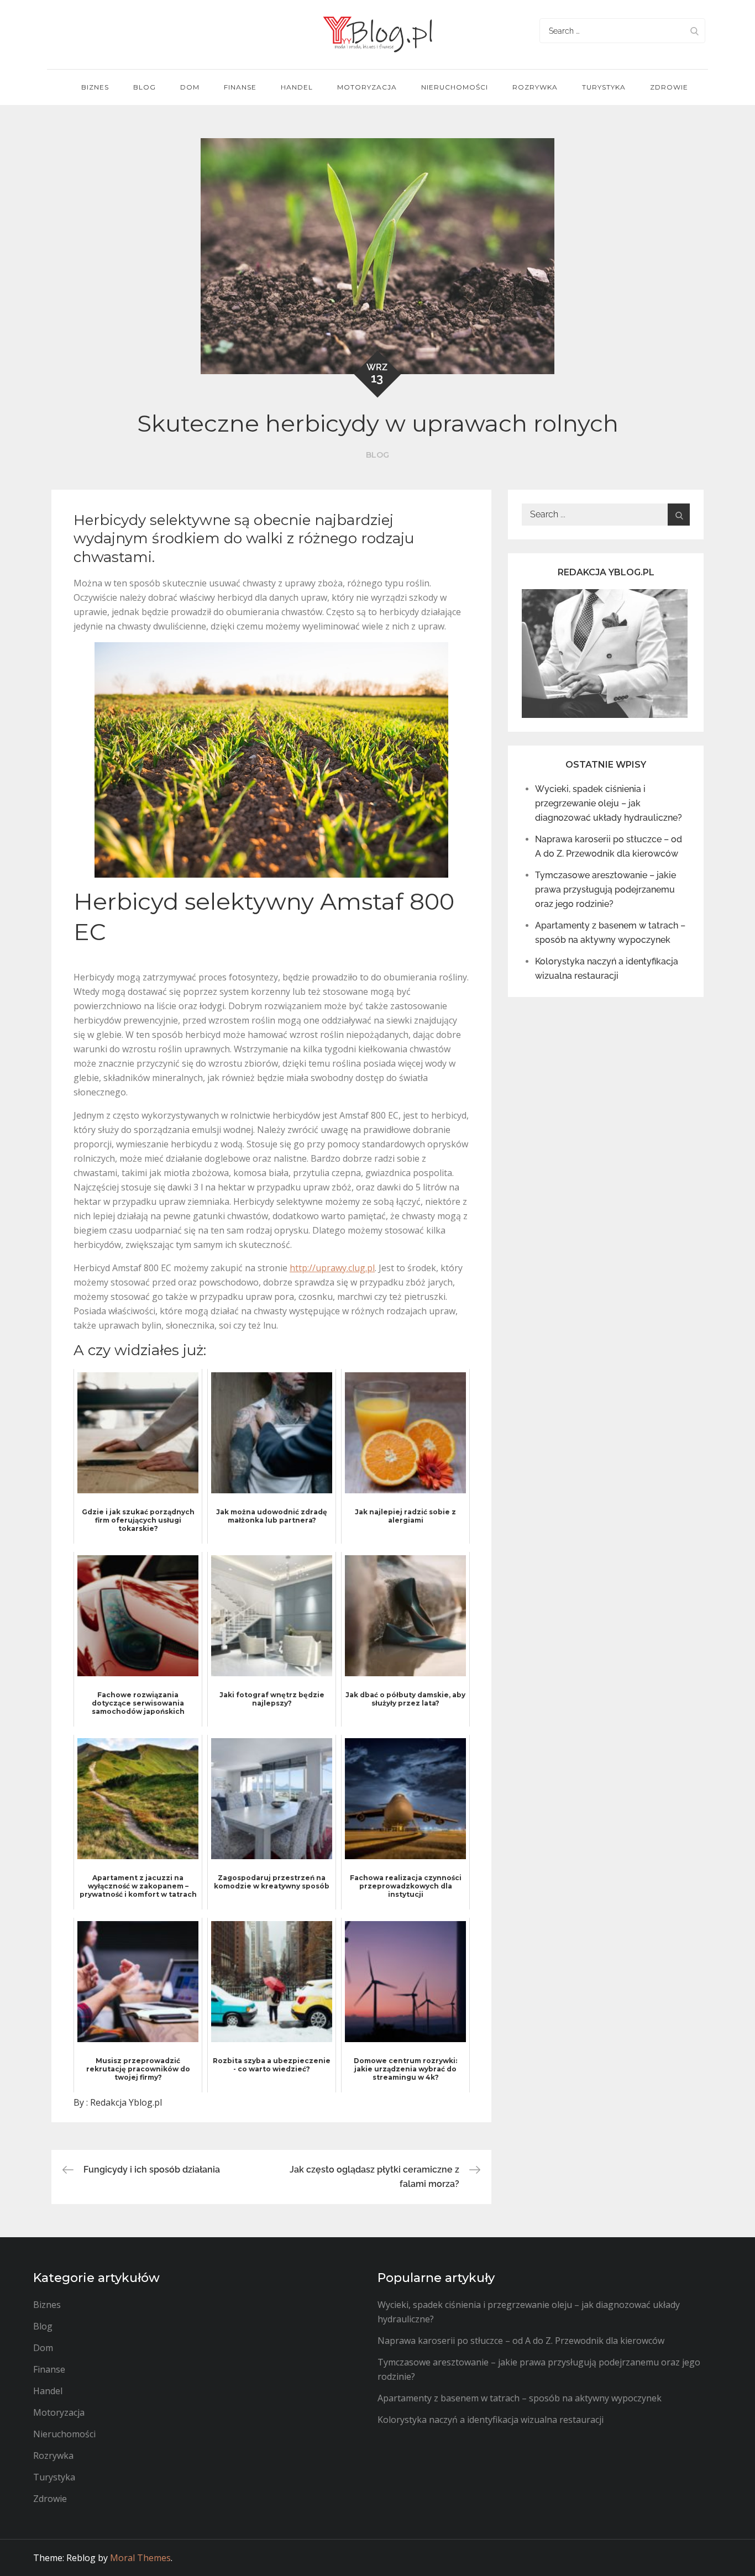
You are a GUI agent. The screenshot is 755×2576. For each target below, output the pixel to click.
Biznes (95, 87)
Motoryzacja (367, 87)
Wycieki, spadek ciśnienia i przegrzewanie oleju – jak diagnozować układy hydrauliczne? (609, 803)
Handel (297, 87)
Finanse (240, 87)
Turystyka (604, 87)
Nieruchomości (455, 87)
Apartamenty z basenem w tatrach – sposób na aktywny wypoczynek (520, 2398)
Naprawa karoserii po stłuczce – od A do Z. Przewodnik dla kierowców (521, 2341)
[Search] (694, 31)
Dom (190, 87)
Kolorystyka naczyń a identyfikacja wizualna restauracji (491, 2420)
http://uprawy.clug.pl (332, 1268)
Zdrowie (669, 87)
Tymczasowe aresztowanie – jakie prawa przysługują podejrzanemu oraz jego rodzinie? (605, 890)
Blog (145, 87)
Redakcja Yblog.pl (126, 2102)
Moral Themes (140, 2558)
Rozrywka (535, 87)
